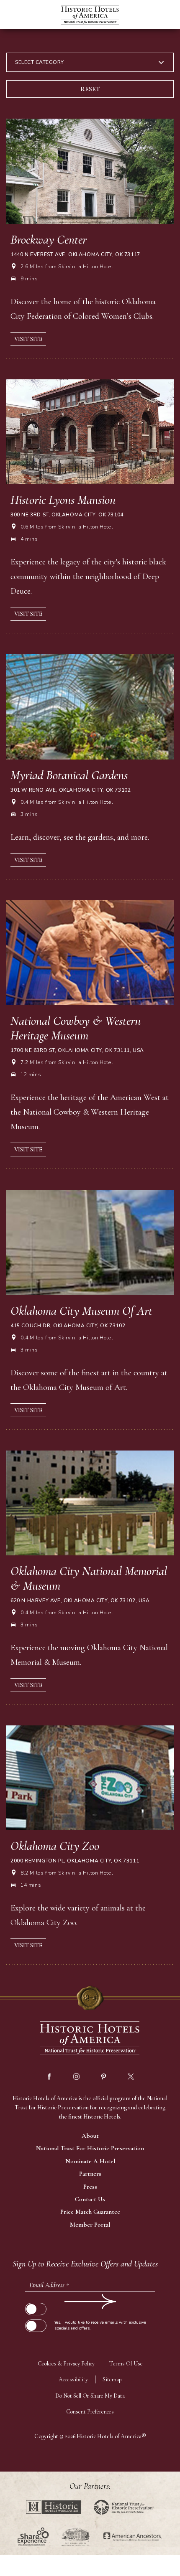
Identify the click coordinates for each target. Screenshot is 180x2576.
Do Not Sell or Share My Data (90, 2396)
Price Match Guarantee (90, 2212)
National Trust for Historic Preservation (90, 2148)
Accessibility (73, 2379)
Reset (90, 89)
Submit (35, 2302)
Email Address (49, 2285)
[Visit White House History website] (76, 2537)
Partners (90, 2174)
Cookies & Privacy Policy (66, 2364)
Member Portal (90, 2225)
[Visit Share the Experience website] (33, 2537)
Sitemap (112, 2379)
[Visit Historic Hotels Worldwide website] (54, 2507)
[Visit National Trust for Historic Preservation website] (124, 2507)
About (90, 2136)
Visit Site (28, 339)
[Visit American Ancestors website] (132, 2537)
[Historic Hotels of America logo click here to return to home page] (90, 16)
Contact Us (90, 2199)
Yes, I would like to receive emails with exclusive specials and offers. (100, 2325)
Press (90, 2187)
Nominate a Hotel (90, 2161)
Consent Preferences (90, 2412)
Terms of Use (126, 2364)
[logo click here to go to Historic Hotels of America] (90, 2039)
